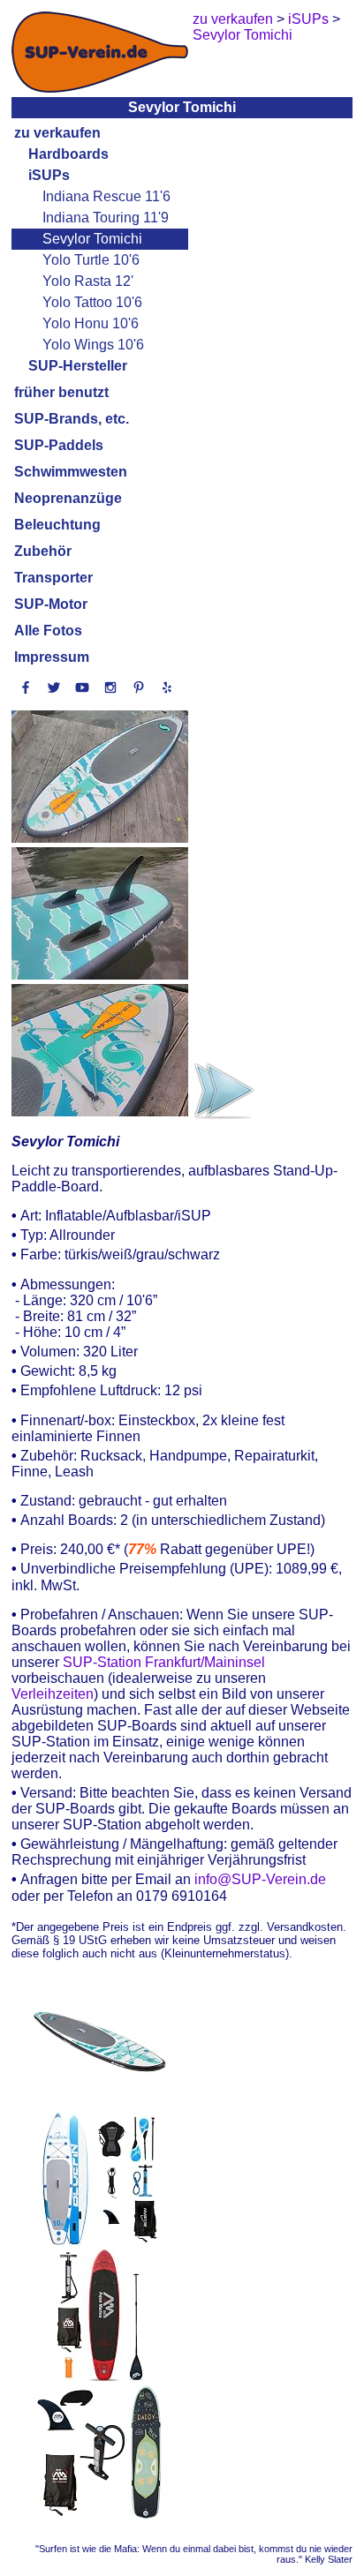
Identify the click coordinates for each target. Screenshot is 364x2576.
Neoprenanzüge (68, 498)
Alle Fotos (48, 631)
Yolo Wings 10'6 (93, 345)
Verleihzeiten (53, 1694)
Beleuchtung (57, 525)
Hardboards (68, 154)
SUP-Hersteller (78, 366)
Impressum (52, 657)
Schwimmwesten (71, 472)
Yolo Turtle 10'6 (91, 260)
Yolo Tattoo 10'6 (92, 302)
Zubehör (43, 551)
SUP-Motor (51, 604)
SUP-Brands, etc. (72, 419)
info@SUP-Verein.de (260, 1880)
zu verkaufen (57, 133)
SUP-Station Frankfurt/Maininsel (164, 1662)
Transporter (53, 578)
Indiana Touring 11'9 (106, 218)
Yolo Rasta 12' (88, 281)
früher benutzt (61, 392)
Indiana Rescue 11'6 (106, 196)
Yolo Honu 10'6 (91, 323)
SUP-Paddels (59, 445)
